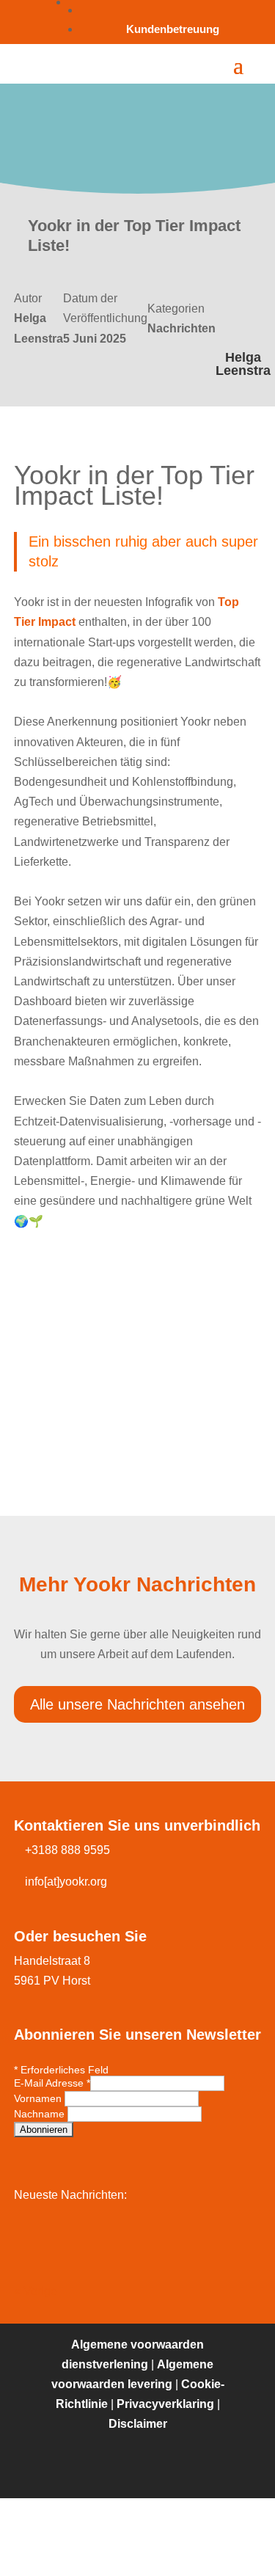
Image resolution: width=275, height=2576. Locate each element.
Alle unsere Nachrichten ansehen (137, 1704)
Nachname (41, 2114)
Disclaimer (138, 2424)
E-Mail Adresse (52, 2083)
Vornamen (39, 2098)
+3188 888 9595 (67, 1850)
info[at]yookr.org (66, 1882)
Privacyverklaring (165, 2404)
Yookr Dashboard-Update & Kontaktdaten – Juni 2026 (138, 2238)
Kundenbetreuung (173, 29)
